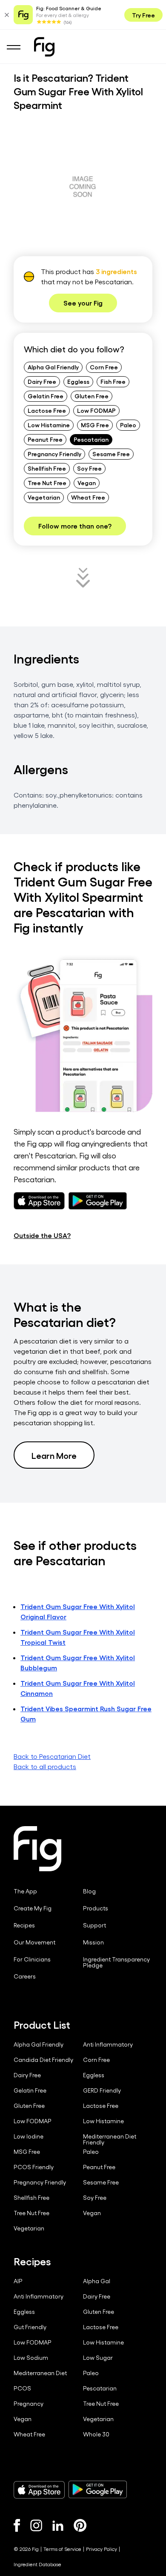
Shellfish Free (47, 468)
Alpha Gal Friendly (53, 367)
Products (96, 1908)
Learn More (54, 1455)
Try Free (143, 15)
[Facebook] (17, 2525)
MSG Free (95, 425)
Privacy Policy (102, 2549)
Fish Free (113, 381)
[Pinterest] (80, 2525)
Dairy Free (42, 381)
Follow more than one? (75, 526)
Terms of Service (62, 2549)
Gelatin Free (46, 396)
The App (25, 1891)
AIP (18, 2281)
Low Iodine (29, 2136)
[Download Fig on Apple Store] (39, 2490)
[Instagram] (36, 2525)
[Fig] (44, 47)
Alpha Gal (97, 2281)
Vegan (87, 483)
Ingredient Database (37, 2564)
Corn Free (104, 367)
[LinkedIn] (58, 2526)
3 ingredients (116, 271)
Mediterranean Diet (40, 2373)
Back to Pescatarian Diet (52, 1756)
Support (94, 1925)
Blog (89, 1891)
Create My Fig (33, 1908)
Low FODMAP (96, 410)
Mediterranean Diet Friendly (110, 2139)
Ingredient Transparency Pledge (116, 1962)
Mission (93, 1942)
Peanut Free (45, 439)
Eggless (78, 381)
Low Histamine (49, 425)
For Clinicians (32, 1959)
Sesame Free (111, 454)
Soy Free (89, 468)
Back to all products (45, 1766)
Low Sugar (98, 2358)
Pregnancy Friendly (54, 454)
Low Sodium (31, 2358)
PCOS (22, 2388)
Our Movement (34, 1942)
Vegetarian (44, 497)
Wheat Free (88, 497)
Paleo (128, 425)
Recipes (24, 1925)
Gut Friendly (30, 2327)
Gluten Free (92, 396)
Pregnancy (29, 2404)
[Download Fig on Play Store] (97, 2490)
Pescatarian (91, 439)
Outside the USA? (42, 1235)
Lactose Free (47, 410)
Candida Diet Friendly (43, 2060)
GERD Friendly (102, 2090)
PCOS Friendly (34, 2167)
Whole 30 (96, 2434)
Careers (25, 1976)
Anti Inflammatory (108, 2044)
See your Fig (83, 303)
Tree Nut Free (47, 483)
